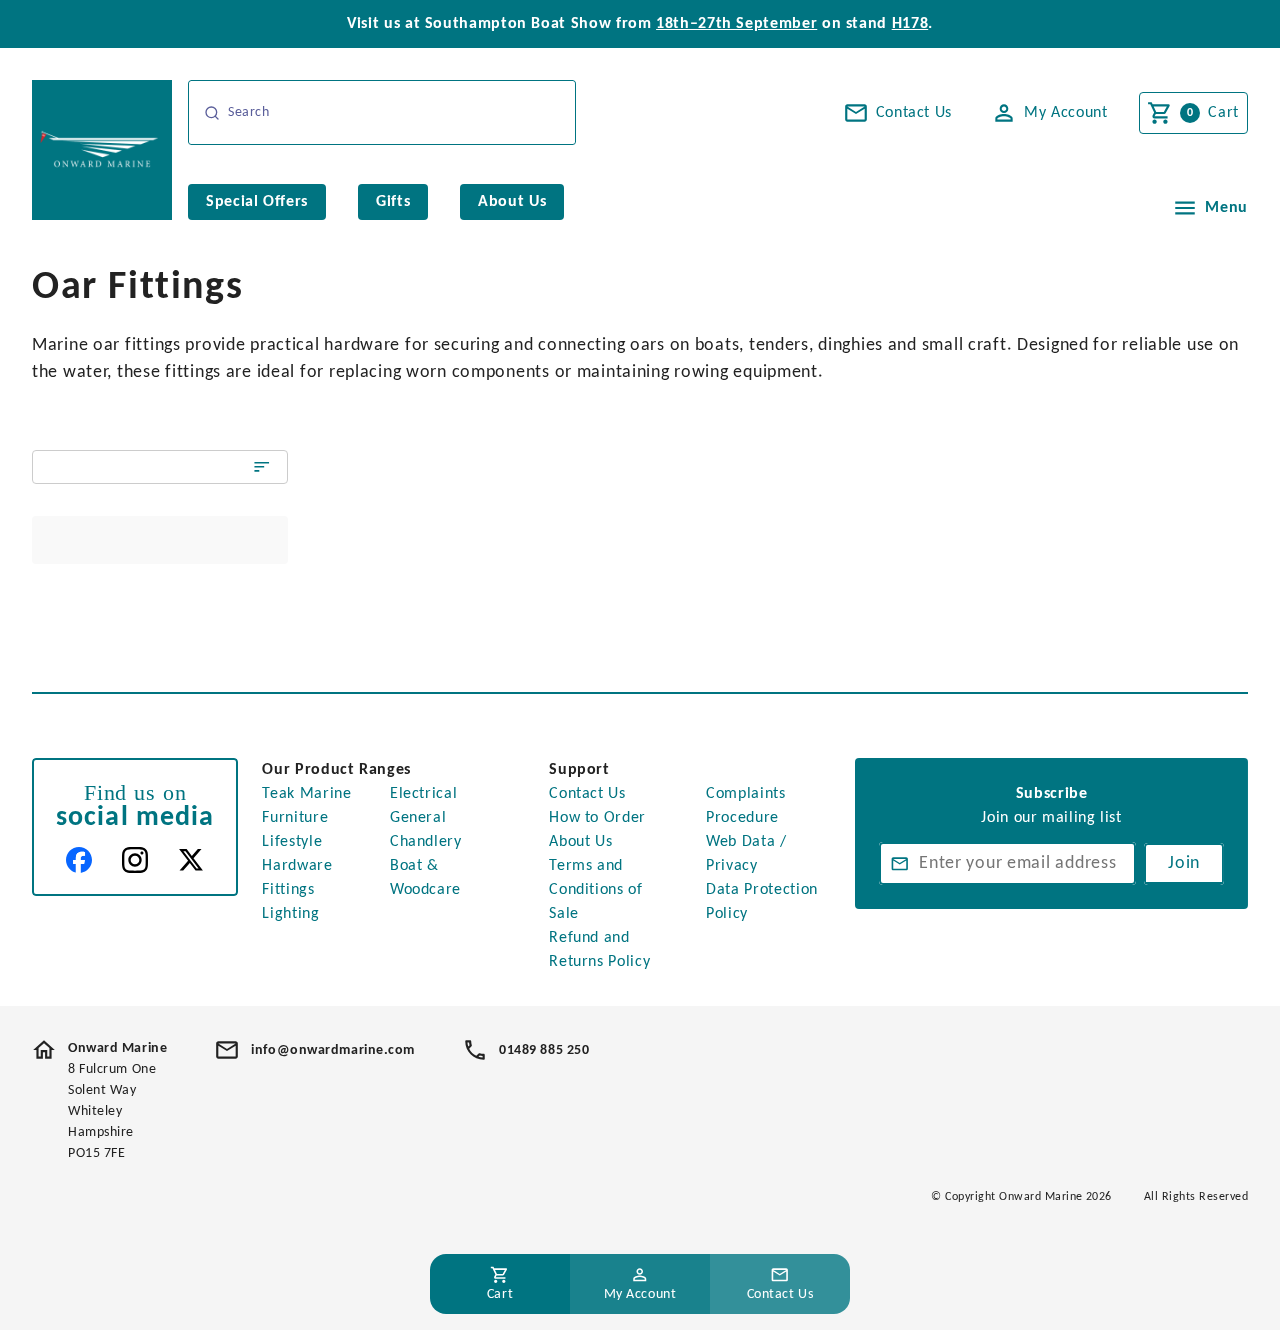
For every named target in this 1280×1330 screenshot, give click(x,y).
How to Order (597, 818)
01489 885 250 (544, 1050)
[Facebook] (79, 860)
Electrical (423, 794)
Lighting (290, 914)
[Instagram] (135, 860)
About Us (580, 842)
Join (1184, 863)
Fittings (288, 890)
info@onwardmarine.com (333, 1050)
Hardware (297, 866)
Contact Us (587, 794)
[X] (191, 860)
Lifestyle (292, 842)
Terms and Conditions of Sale (595, 890)
